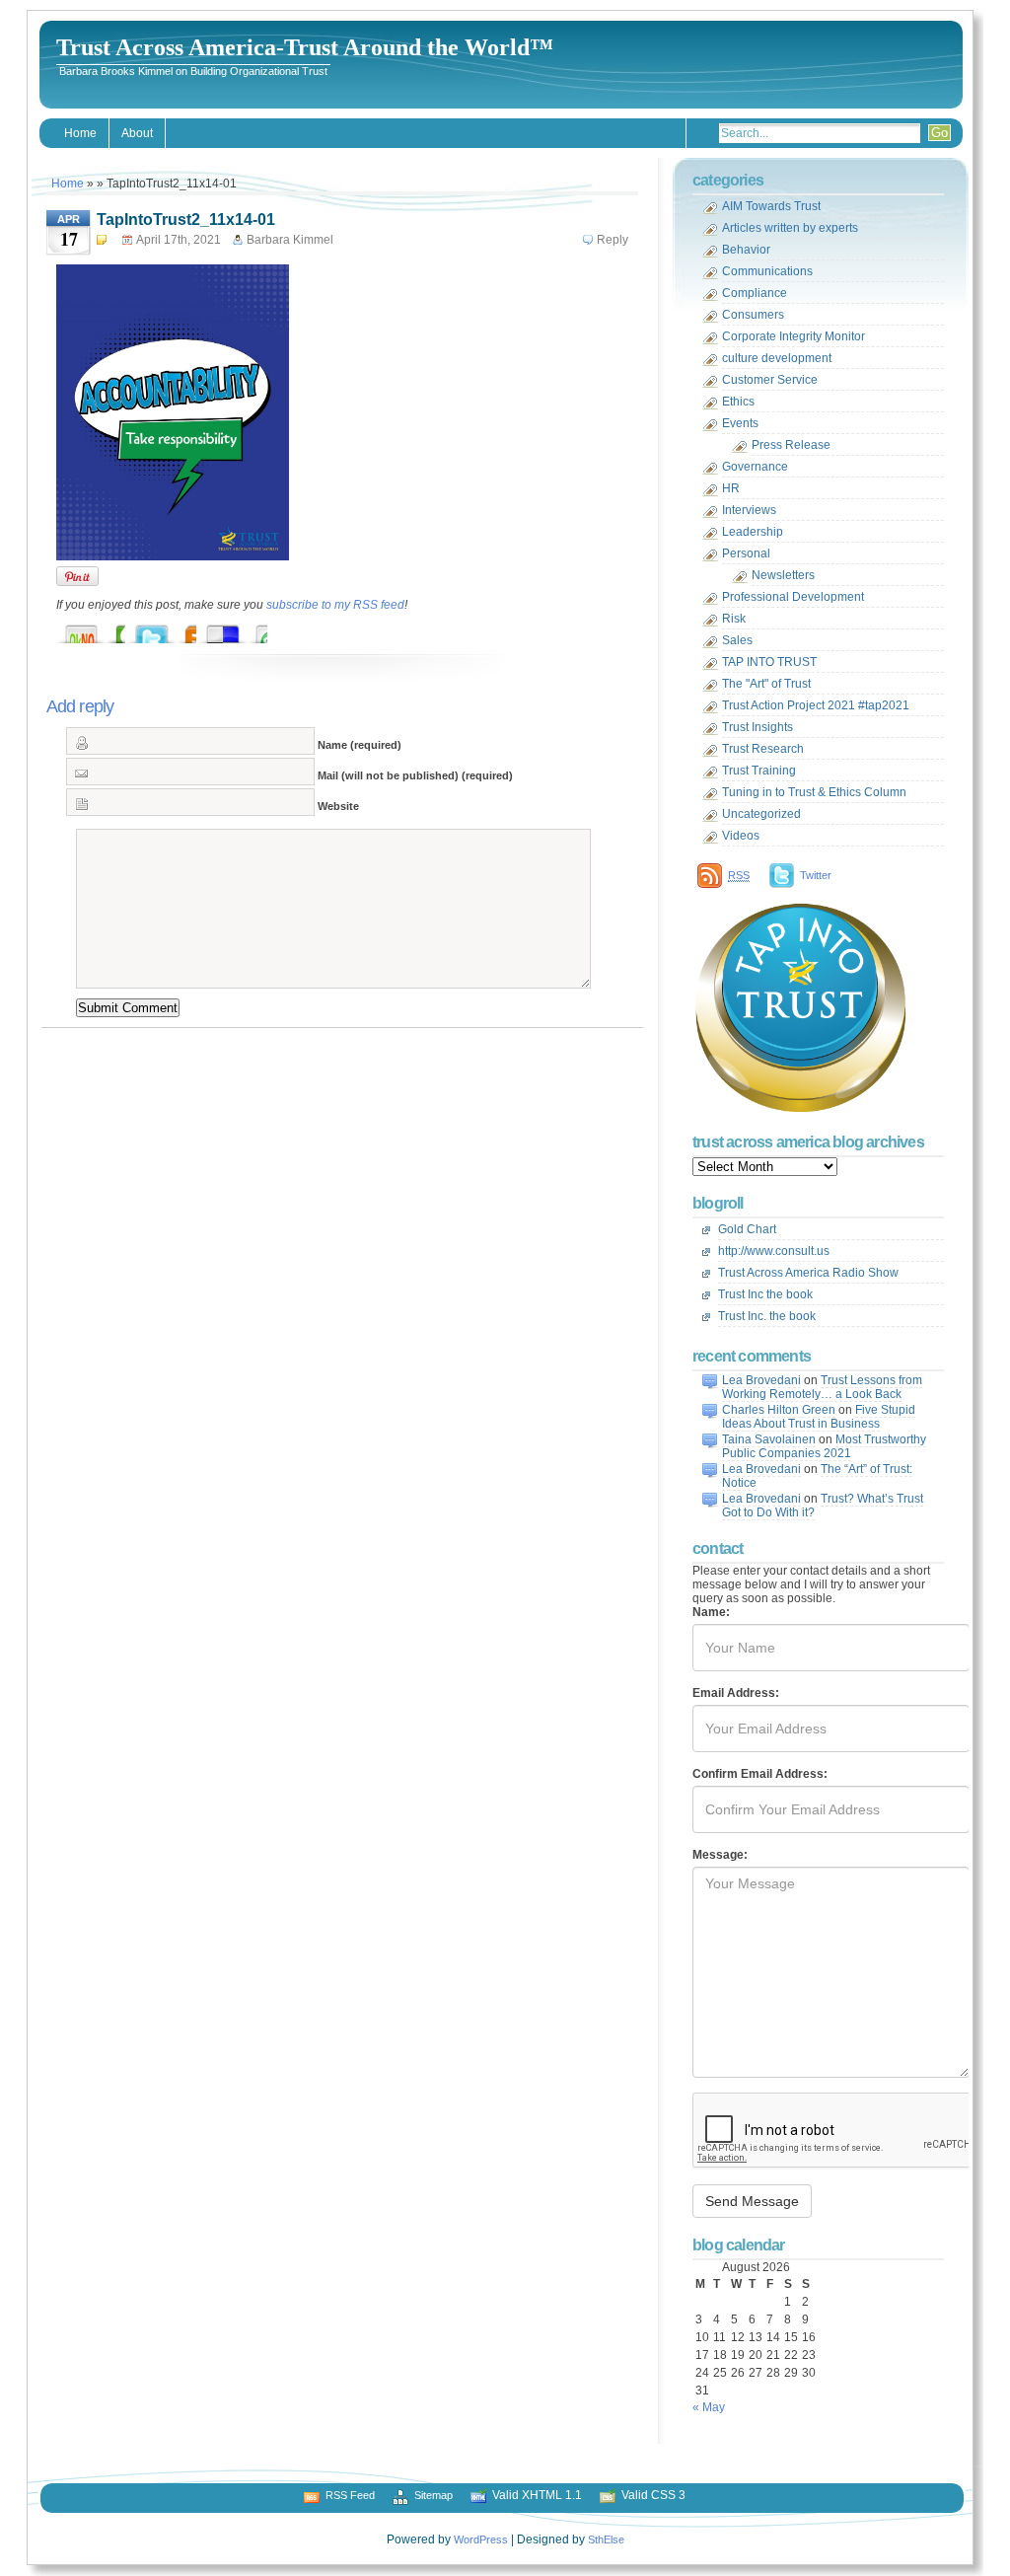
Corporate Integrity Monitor (794, 336)
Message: (720, 1855)
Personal (746, 553)
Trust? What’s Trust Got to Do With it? (823, 1506)
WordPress (481, 2539)
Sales (737, 640)
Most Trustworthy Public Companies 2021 (824, 1446)
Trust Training (759, 771)
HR (731, 488)
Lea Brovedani (761, 1380)
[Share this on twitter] (172, 629)
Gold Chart (747, 1229)
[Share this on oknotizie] (101, 629)
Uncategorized (761, 814)
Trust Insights (757, 727)
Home (80, 133)
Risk (734, 619)
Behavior (746, 250)
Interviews (749, 510)
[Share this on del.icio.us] (243, 629)
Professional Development (793, 597)
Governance (755, 467)
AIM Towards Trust (771, 206)
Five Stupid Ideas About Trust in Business (819, 1417)
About (137, 133)
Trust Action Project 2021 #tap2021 (816, 705)
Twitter (816, 875)
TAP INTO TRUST (769, 662)
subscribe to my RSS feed (335, 605)
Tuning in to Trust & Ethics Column (814, 792)
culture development (777, 358)
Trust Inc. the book (767, 1316)
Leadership (753, 532)
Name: (711, 1612)
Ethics (738, 402)
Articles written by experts (790, 228)
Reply (613, 240)
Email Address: (736, 1693)
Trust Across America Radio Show (808, 1273)
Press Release (791, 445)
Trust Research (763, 749)
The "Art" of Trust (766, 684)
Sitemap (433, 2495)
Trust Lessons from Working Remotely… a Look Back (822, 1387)
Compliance (755, 293)
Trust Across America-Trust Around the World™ (305, 47)
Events (740, 423)
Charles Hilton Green (779, 1410)
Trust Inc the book (765, 1294)
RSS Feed (350, 2495)
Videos (741, 836)
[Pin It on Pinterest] (77, 576)
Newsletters (783, 575)
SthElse (606, 2539)
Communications (767, 271)
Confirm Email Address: (760, 1774)
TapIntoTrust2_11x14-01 (186, 220)
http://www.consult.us (774, 1251)
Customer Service (770, 380)
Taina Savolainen (769, 1439)
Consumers (753, 315)
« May (709, 2407)
